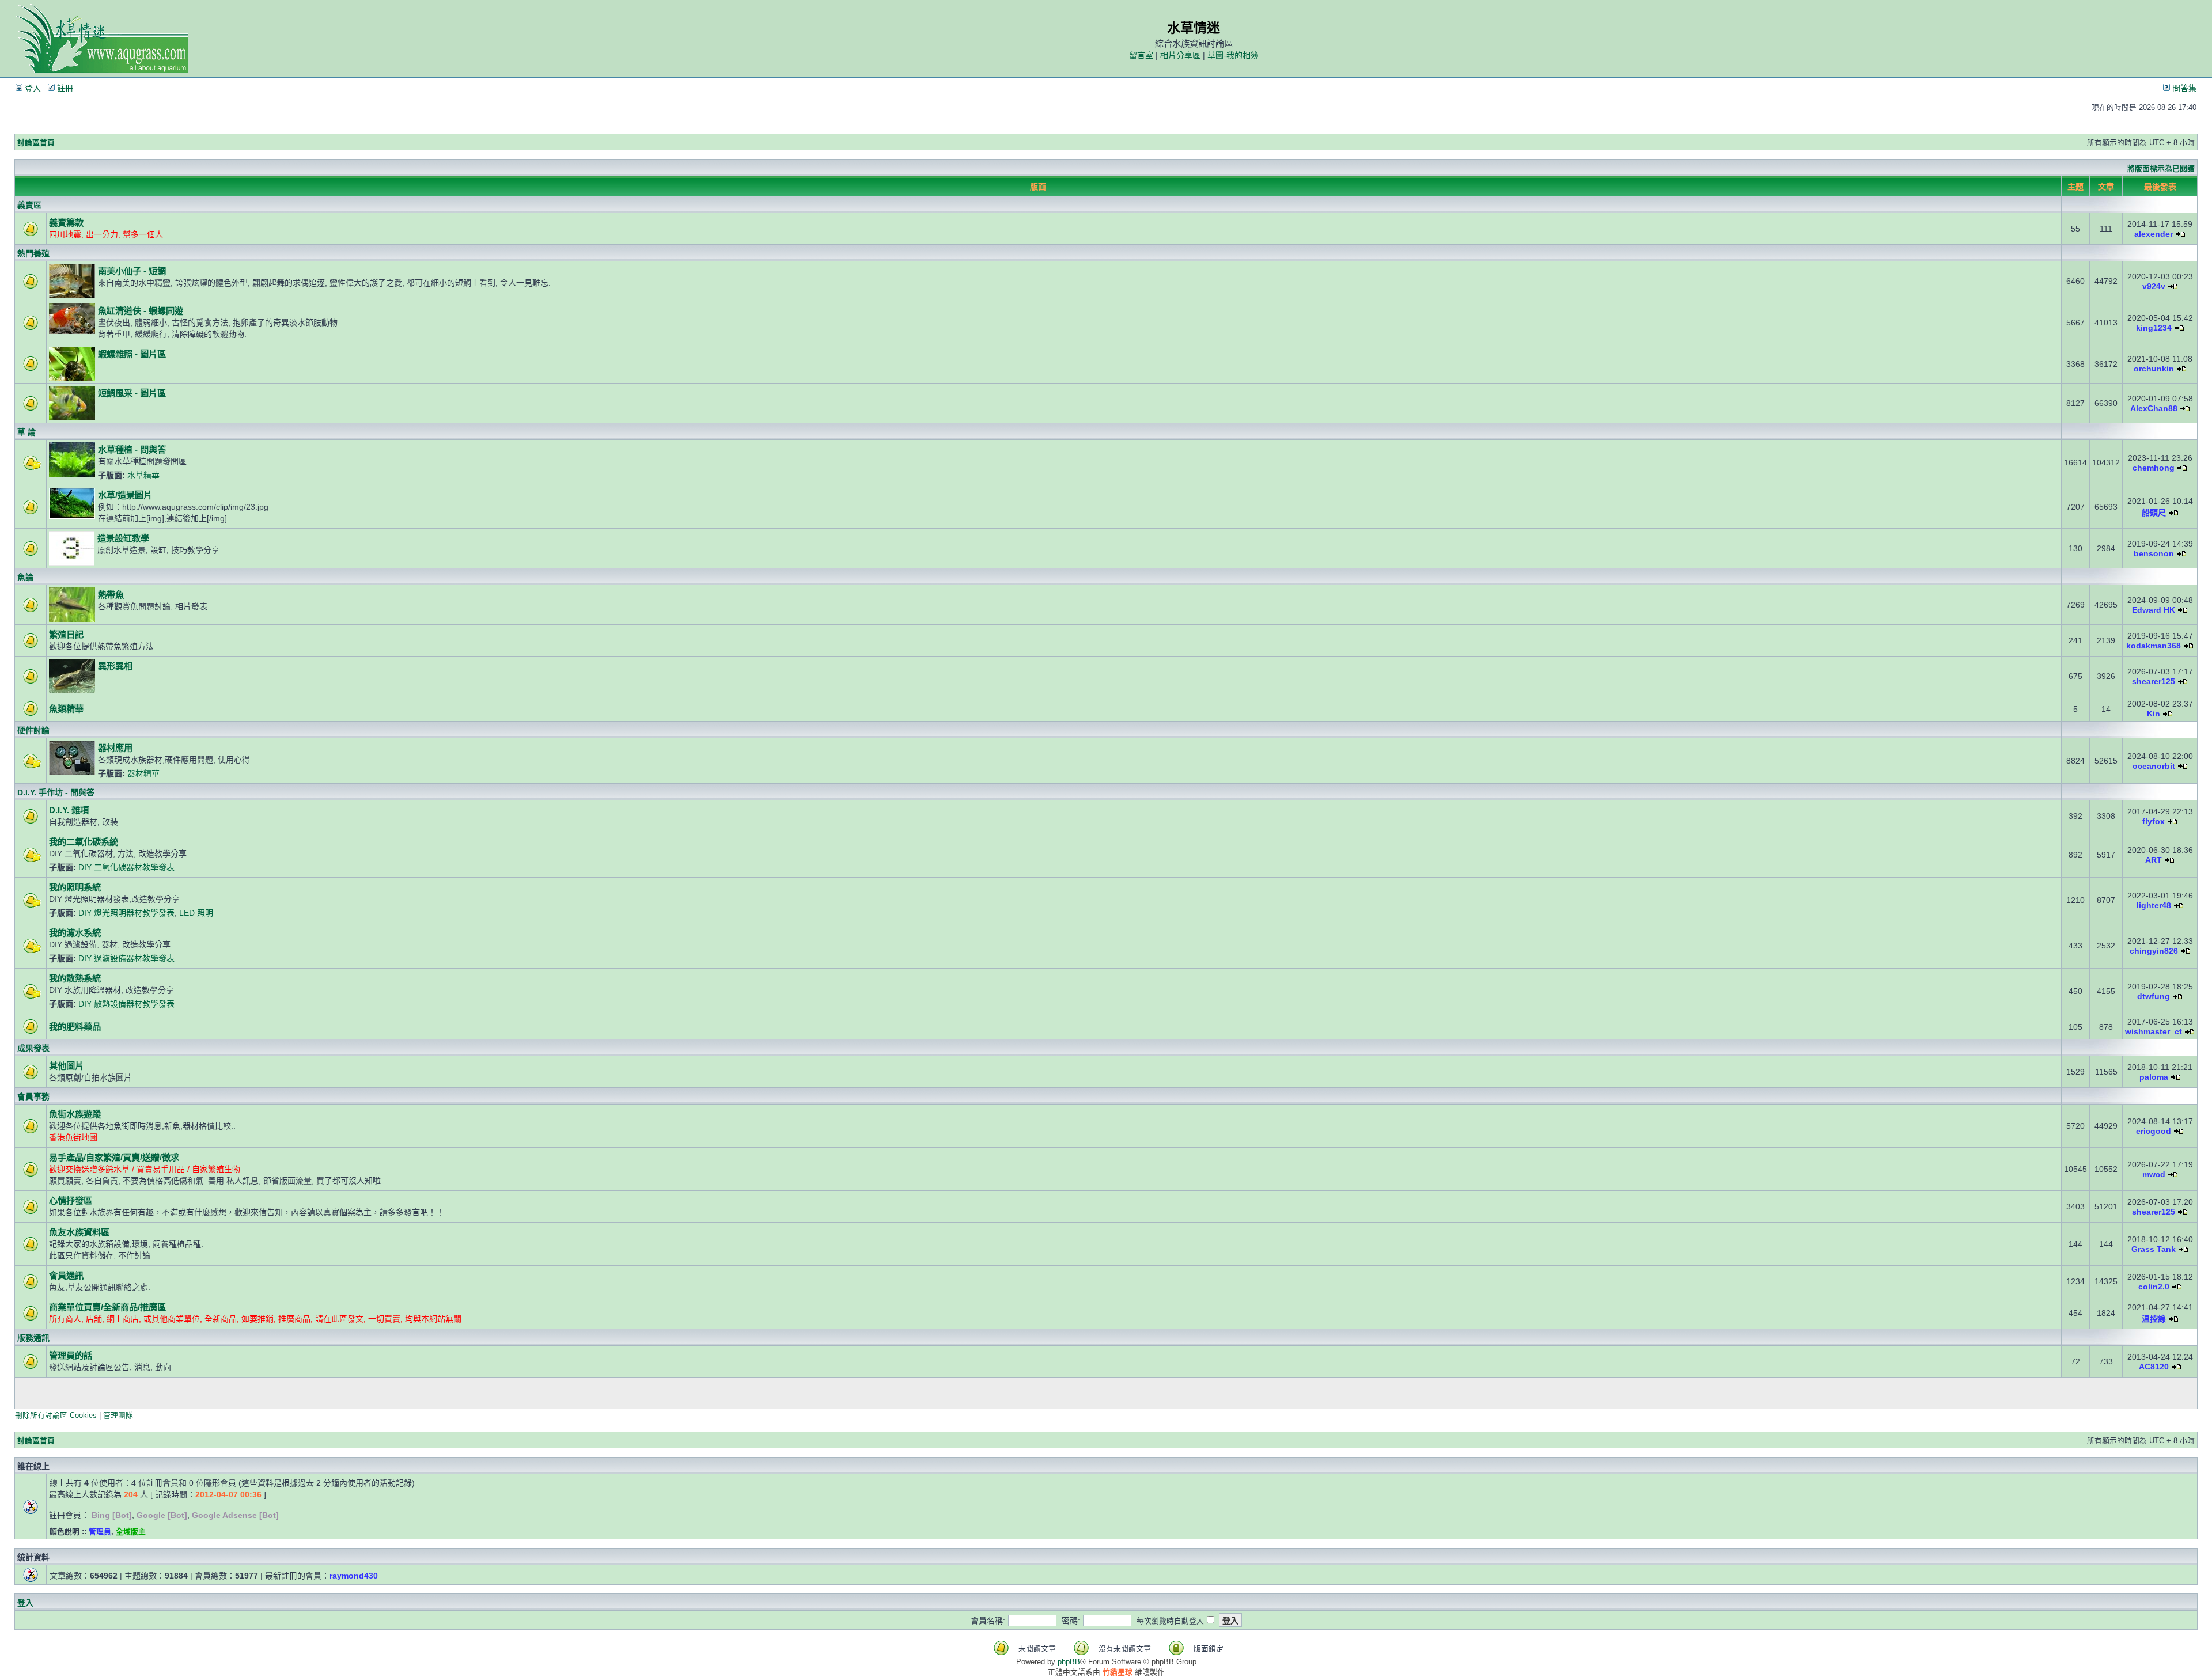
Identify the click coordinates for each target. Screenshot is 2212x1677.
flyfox (2154, 821)
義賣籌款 (66, 223)
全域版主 (131, 1532)
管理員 (100, 1532)
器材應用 (115, 748)
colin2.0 (2154, 1287)
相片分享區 (1180, 55)
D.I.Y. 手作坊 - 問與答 (56, 792)
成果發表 (33, 1048)
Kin (2154, 714)
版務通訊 (33, 1338)
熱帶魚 (111, 595)
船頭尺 (2154, 513)
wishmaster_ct (2154, 1031)
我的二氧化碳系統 (84, 842)
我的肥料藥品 (75, 1027)
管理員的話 (71, 1355)
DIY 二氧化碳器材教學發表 (126, 867)
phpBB (1069, 1662)
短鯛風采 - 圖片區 (132, 393)
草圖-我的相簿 (1233, 55)
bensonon (2154, 553)
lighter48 (2154, 905)
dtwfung (2154, 996)
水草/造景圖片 (125, 495)
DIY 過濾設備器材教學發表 (126, 958)
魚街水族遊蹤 (75, 1114)
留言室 (1141, 55)
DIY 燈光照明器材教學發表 (126, 913)
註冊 (64, 88)
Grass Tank (2154, 1249)
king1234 (2154, 328)
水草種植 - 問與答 (132, 449)
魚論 (25, 577)
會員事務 (33, 1096)
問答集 (2183, 88)
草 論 (26, 432)
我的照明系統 (75, 887)
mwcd (2154, 1174)
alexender (2154, 234)
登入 (32, 88)
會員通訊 (66, 1275)
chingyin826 (2154, 951)
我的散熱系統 (75, 978)
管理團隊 (118, 1415)
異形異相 (115, 666)
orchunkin (2154, 369)
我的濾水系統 (75, 933)
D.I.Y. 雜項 (69, 810)
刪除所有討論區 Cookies (56, 1415)
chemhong (2154, 468)
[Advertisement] (919, 1393)
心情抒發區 (71, 1200)
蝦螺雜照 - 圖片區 (132, 354)
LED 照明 (196, 913)
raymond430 (354, 1576)
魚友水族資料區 (79, 1232)
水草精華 (143, 475)
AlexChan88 (2154, 408)
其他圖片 (66, 1066)
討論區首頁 (36, 143)
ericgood (2154, 1131)
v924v (2154, 286)
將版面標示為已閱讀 (2161, 168)
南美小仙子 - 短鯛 (132, 271)
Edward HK (2154, 610)
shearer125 (2154, 681)
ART (2154, 860)
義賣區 (29, 205)
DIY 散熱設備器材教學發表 (126, 1004)
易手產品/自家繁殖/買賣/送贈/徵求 (114, 1157)
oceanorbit (2154, 766)
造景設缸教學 (123, 538)
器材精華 (143, 773)
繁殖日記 (66, 634)
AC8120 (2154, 1367)
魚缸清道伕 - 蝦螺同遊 (141, 311)
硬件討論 (33, 730)
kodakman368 (2154, 646)
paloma (2154, 1077)
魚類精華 (66, 709)
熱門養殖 (33, 253)
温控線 (2154, 1319)
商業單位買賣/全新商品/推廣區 (107, 1307)
